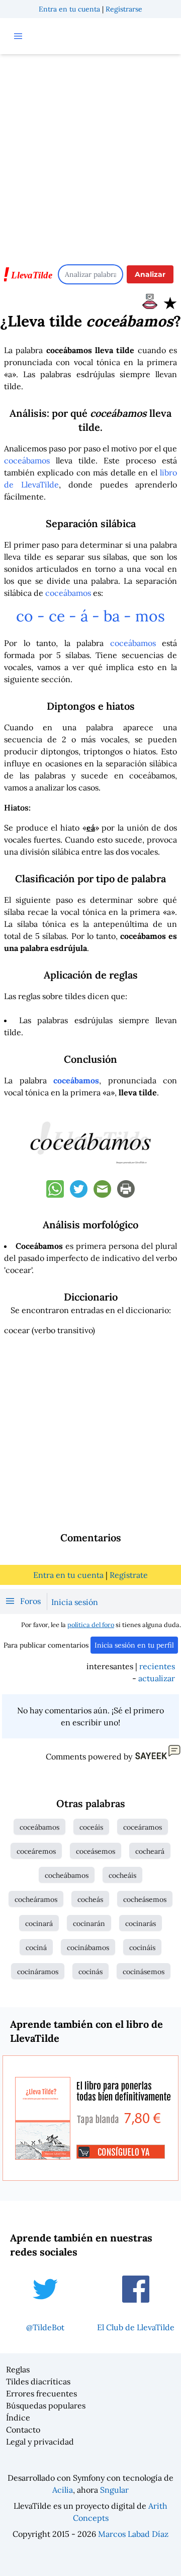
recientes (157, 1666)
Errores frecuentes (41, 2393)
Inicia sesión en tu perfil (134, 1645)
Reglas (18, 2369)
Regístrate (129, 1575)
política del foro (91, 1625)
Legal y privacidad (40, 2442)
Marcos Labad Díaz (133, 2534)
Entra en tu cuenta (69, 9)
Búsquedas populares (46, 2405)
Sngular (114, 2490)
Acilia (63, 2490)
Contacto (23, 2430)
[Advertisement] (90, 154)
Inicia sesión (75, 1602)
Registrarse (124, 9)
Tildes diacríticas (38, 2381)
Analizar (150, 274)
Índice (18, 2418)
